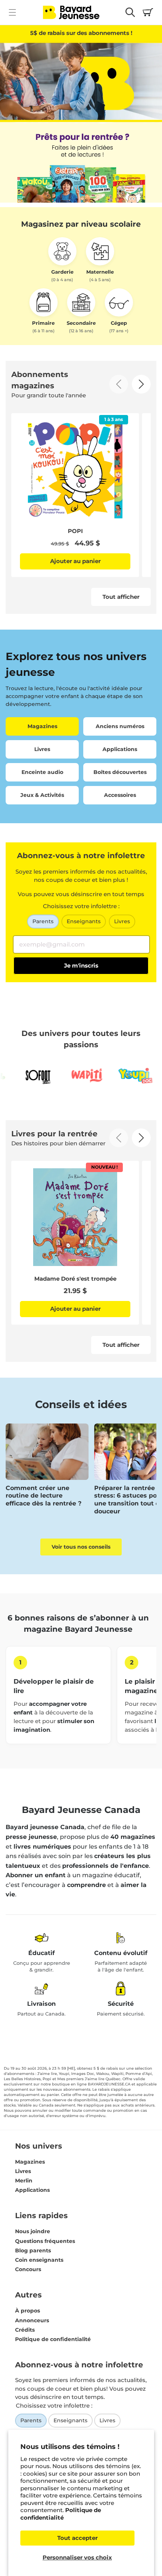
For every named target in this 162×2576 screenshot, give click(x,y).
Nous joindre (33, 2231)
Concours (28, 2269)
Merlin (24, 2181)
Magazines (30, 2162)
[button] (12, 12)
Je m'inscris (81, 965)
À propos (28, 2311)
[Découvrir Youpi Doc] (115, 1076)
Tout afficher (121, 597)
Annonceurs (32, 2320)
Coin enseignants (39, 2260)
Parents (43, 921)
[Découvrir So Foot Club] (17, 1076)
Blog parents (33, 2250)
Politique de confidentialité (61, 2514)
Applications (32, 2190)
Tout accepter (77, 2538)
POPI (75, 531)
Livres (122, 921)
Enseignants (84, 921)
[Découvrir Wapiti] (66, 1076)
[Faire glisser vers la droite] (141, 384)
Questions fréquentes (45, 2241)
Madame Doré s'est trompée (75, 1279)
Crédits (25, 2330)
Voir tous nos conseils (81, 1547)
